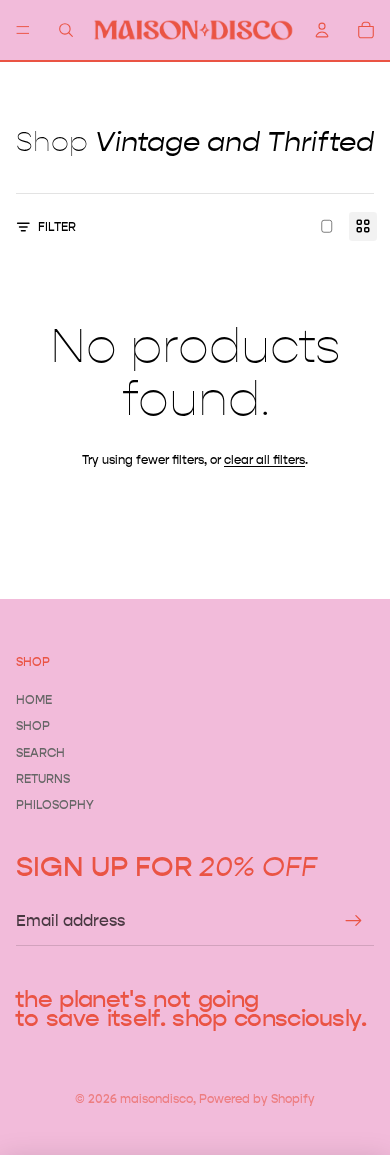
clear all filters (264, 459)
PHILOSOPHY (55, 804)
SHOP (33, 725)
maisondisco (156, 1098)
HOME (34, 699)
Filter (57, 226)
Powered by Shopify (257, 1098)
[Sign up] (354, 921)
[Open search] (66, 30)
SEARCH (40, 752)
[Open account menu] (322, 30)
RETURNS (43, 778)
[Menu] (23, 30)
